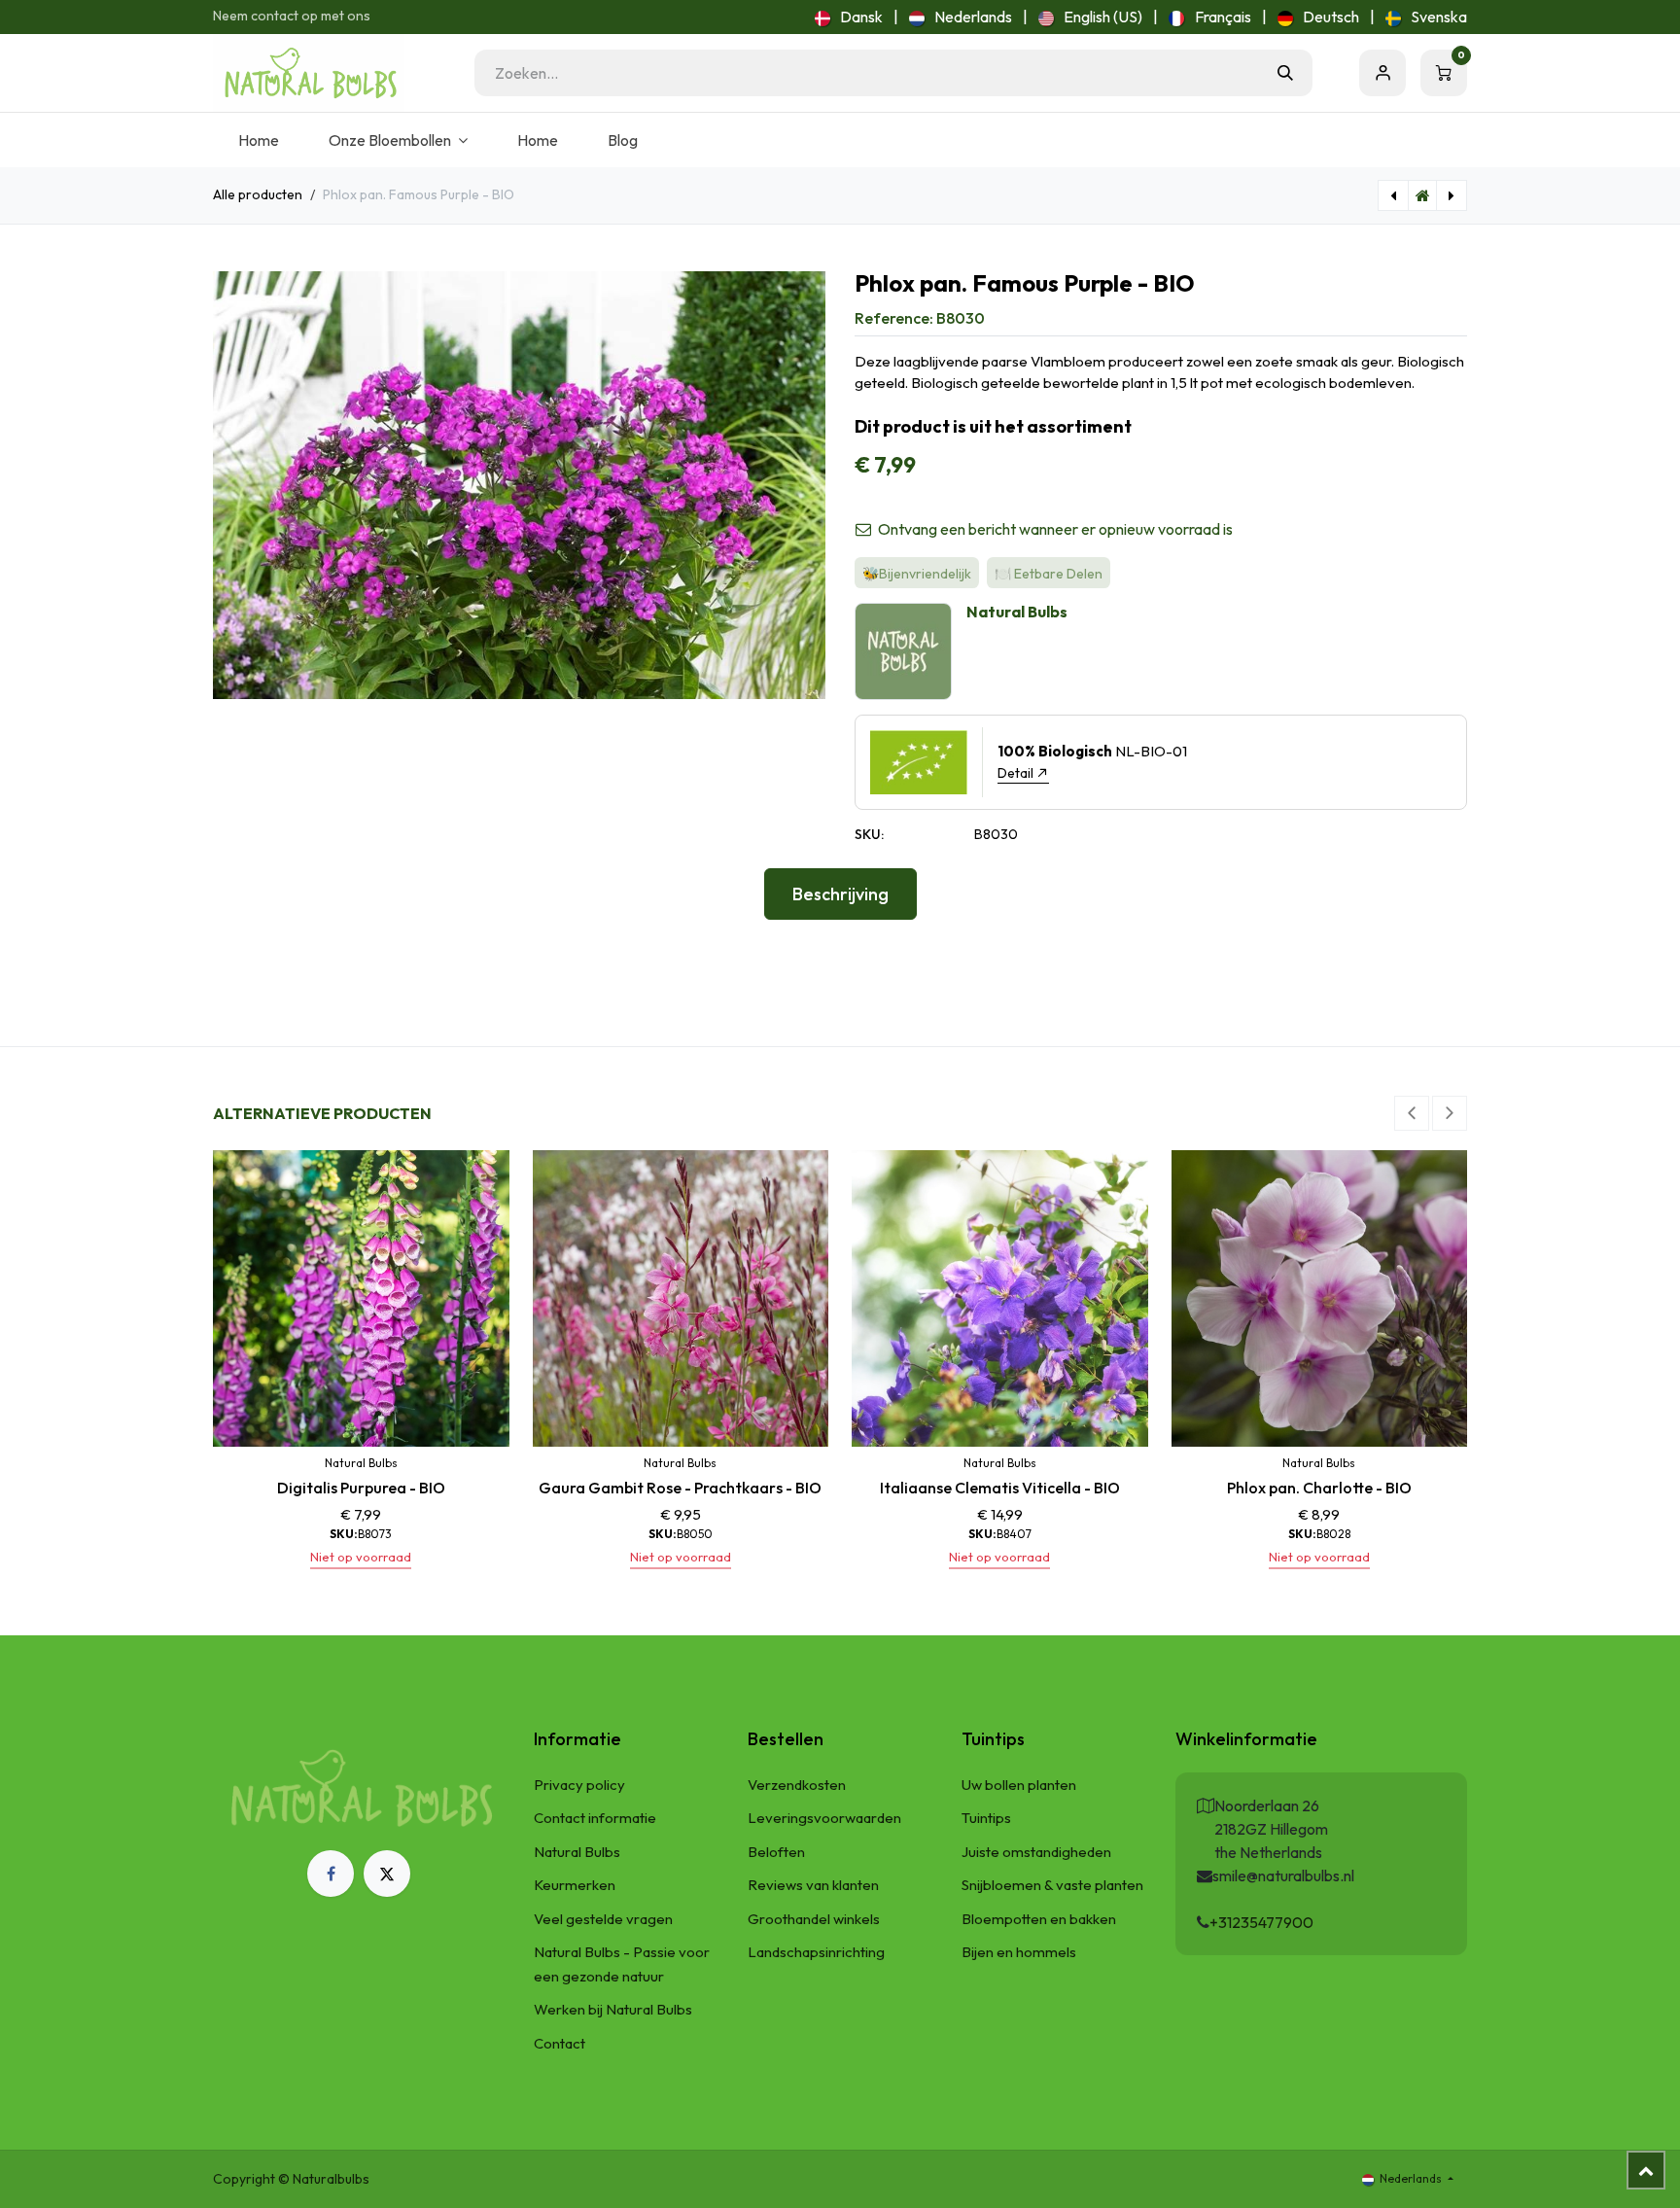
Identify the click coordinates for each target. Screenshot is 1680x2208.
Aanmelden (1382, 73)
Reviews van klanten (813, 1885)
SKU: (869, 834)
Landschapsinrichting (816, 1952)
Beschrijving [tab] (840, 894)
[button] (1412, 1113)
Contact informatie (595, 1818)
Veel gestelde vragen (603, 1919)
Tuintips (986, 1818)
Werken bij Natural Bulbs (613, 2009)
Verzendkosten (797, 1785)
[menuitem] (849, 17)
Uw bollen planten (1019, 1785)
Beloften (776, 1852)
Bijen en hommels (1019, 1952)
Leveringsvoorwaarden (824, 1818)
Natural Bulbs (577, 1852)
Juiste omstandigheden (1036, 1852)
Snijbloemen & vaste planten (1052, 1885)
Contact (560, 2043)
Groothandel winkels (814, 1919)
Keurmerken (575, 1885)
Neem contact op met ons (292, 16)
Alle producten (258, 194)
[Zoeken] (1285, 73)
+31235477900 (1261, 1922)
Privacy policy (579, 1785)
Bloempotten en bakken (1039, 1919)
